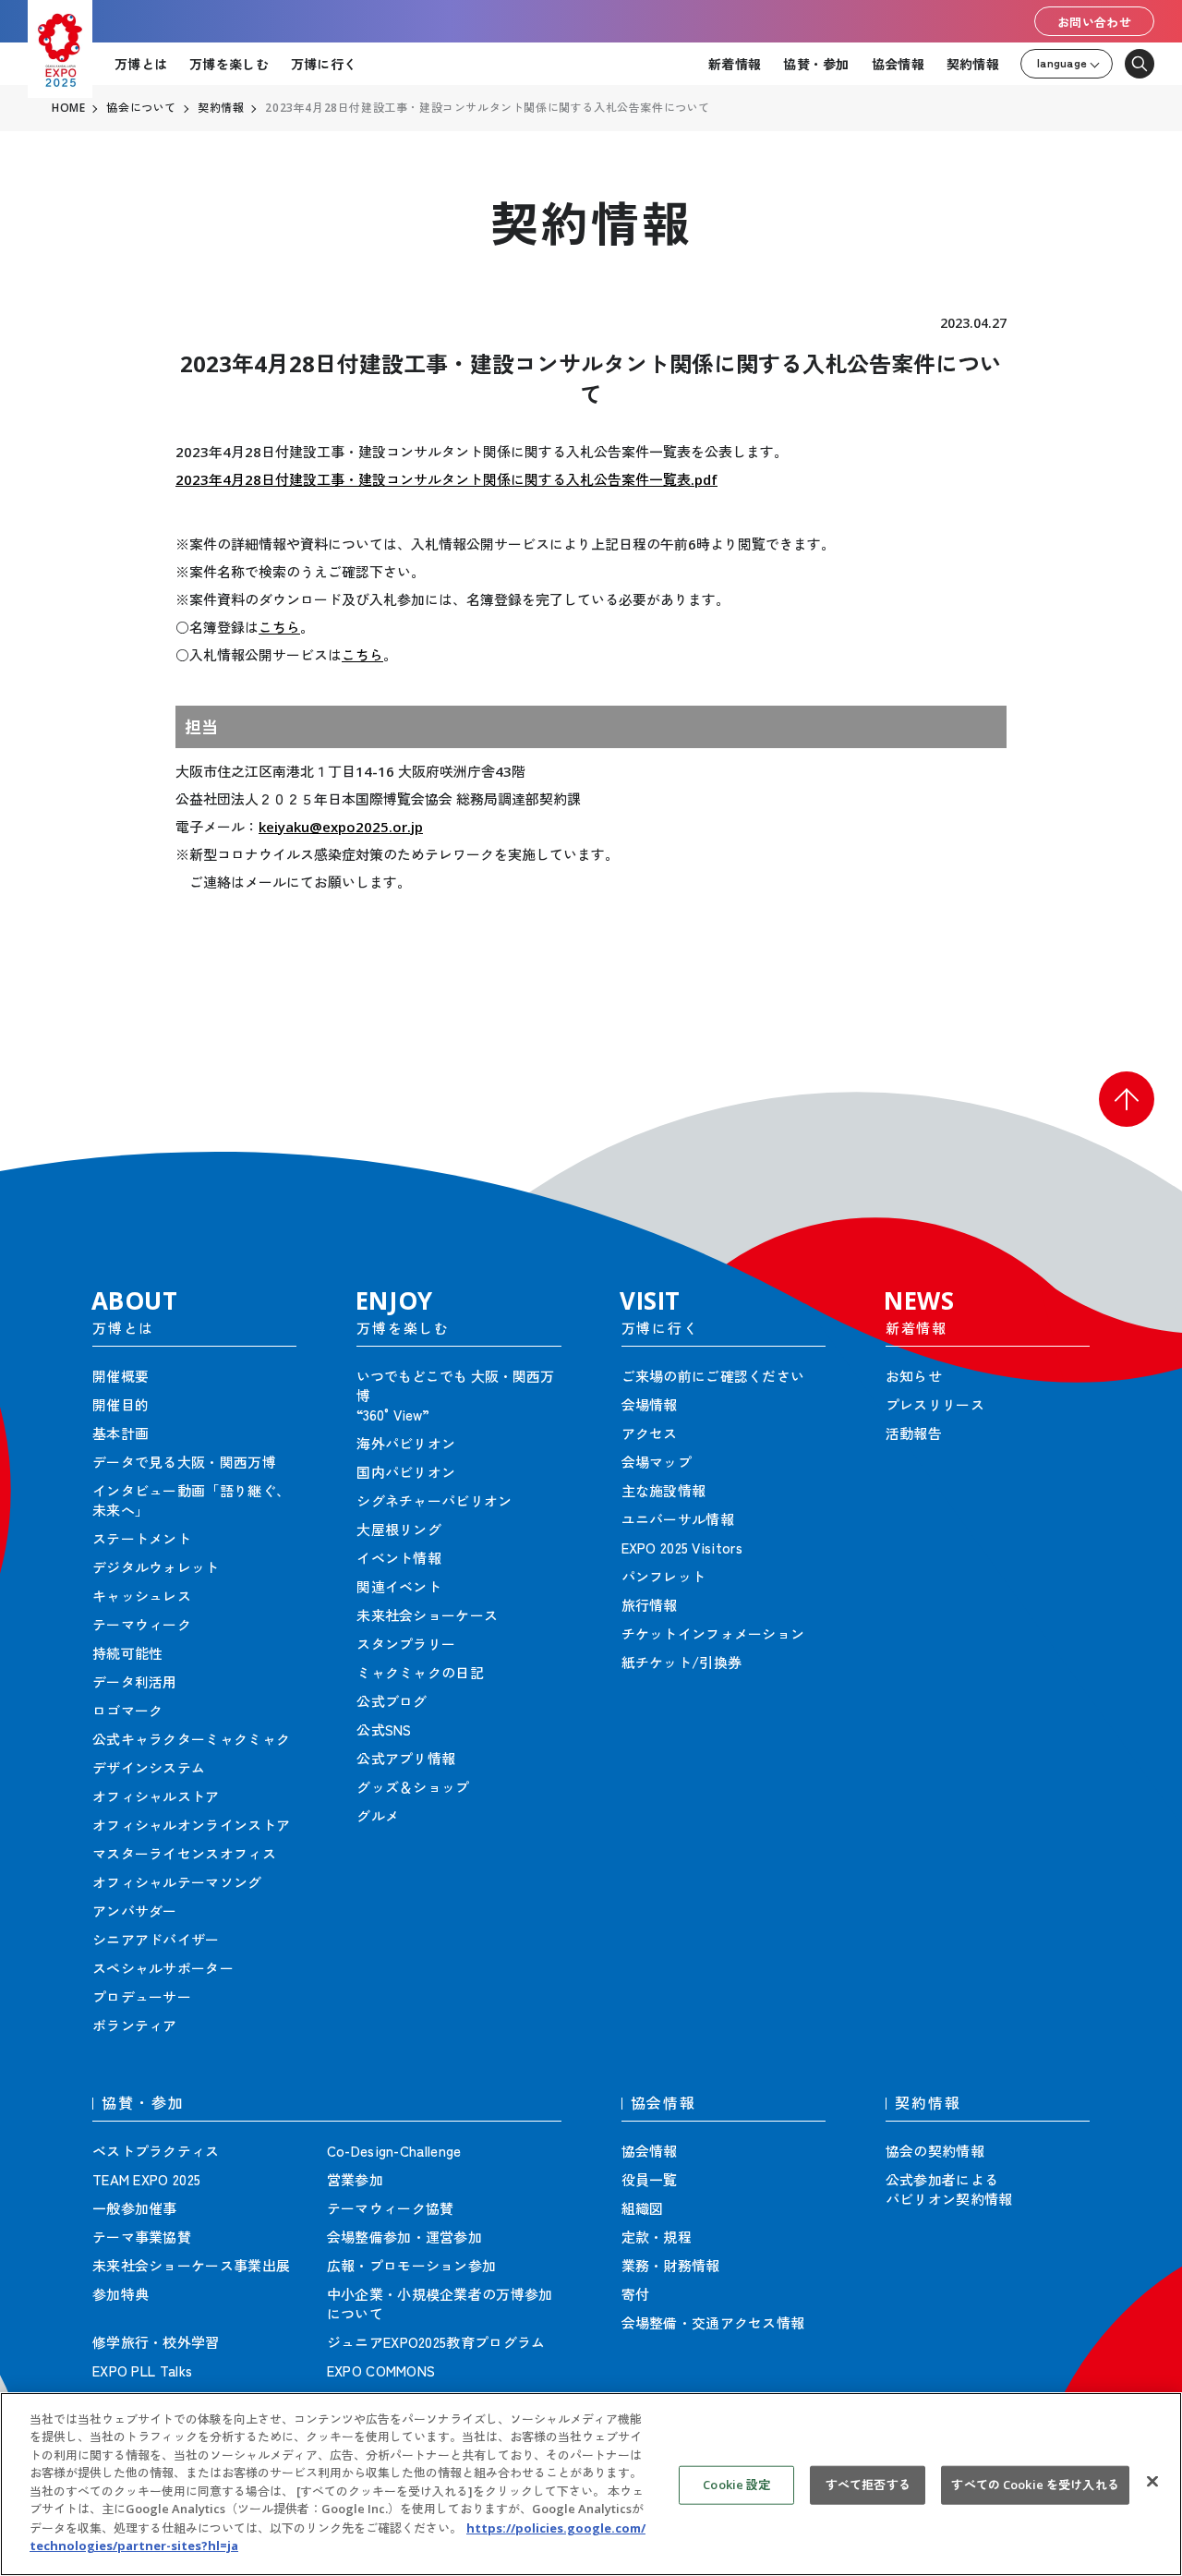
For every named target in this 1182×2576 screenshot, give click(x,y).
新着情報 (735, 64)
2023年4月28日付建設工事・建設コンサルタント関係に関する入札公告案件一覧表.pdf (446, 479)
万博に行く (324, 64)
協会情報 (898, 64)
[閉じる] (1152, 2482)
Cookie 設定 (736, 2485)
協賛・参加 (816, 64)
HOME (68, 108)
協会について (141, 108)
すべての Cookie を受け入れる (1035, 2485)
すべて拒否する (868, 2485)
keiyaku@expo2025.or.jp (341, 827)
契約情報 (973, 64)
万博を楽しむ (229, 64)
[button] (1127, 1099)
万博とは (141, 64)
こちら (279, 627)
